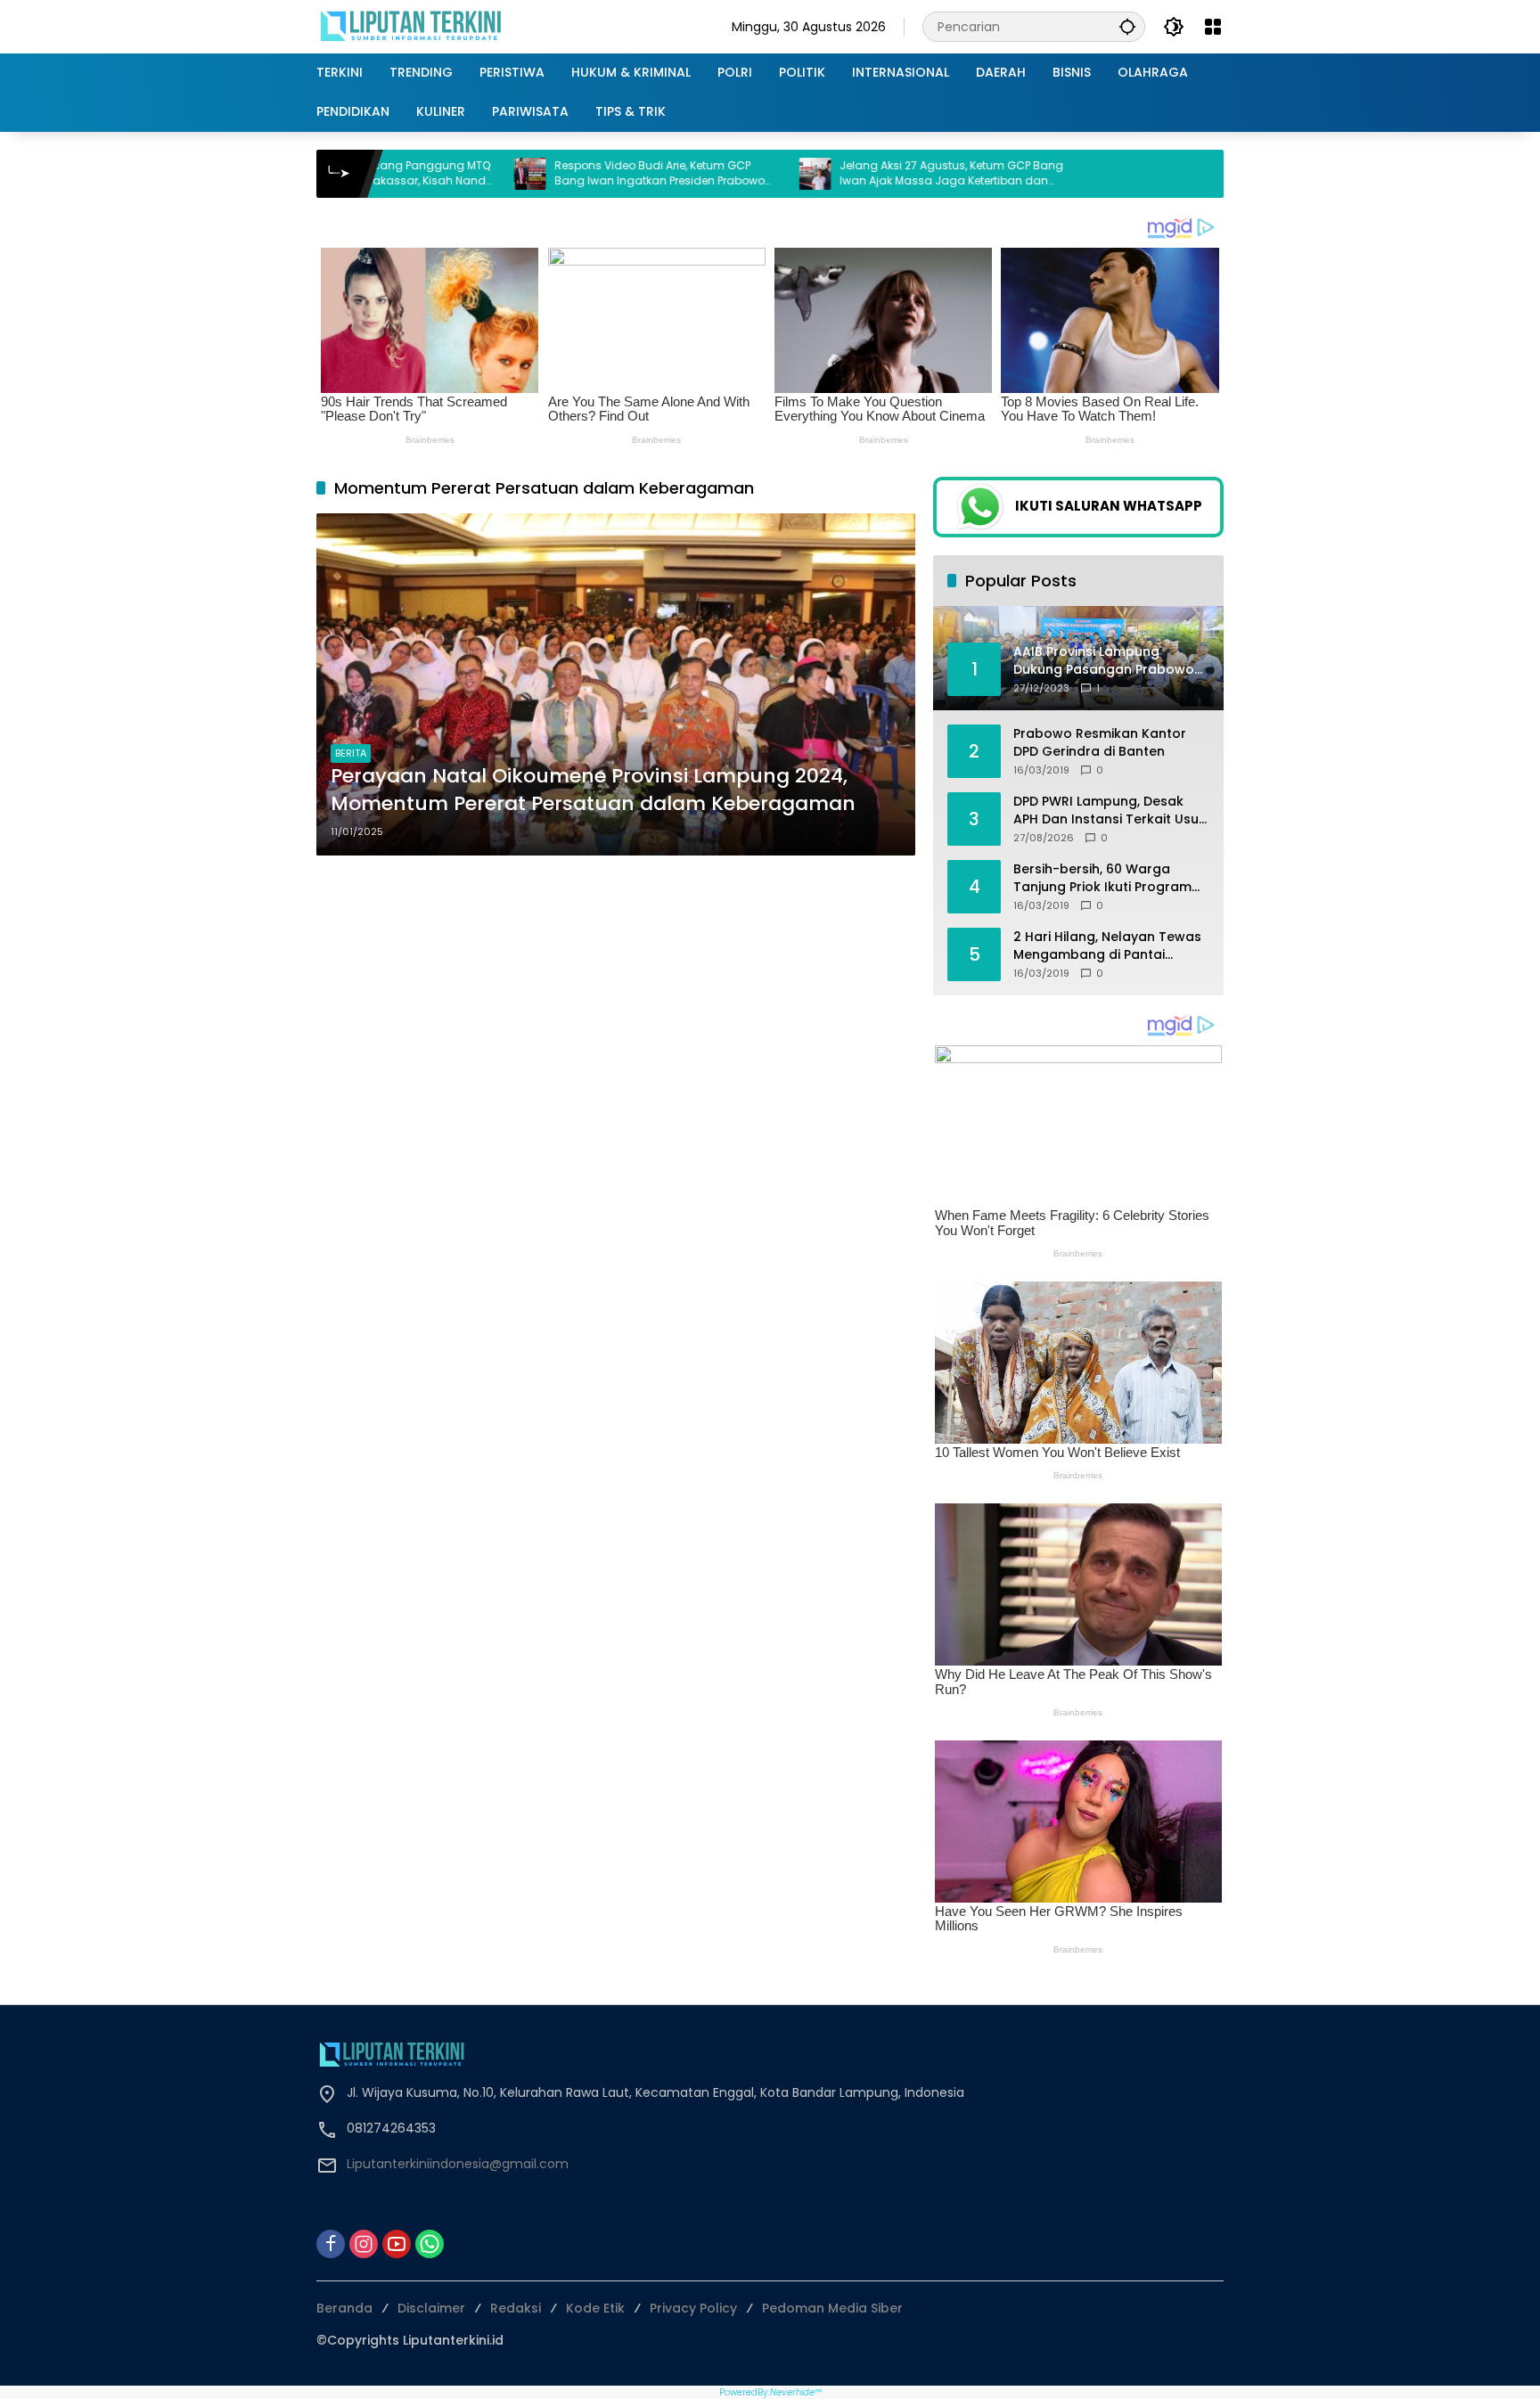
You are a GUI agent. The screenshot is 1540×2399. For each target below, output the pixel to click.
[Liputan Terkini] (412, 26)
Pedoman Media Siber (832, 2308)
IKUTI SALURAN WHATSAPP (1109, 506)
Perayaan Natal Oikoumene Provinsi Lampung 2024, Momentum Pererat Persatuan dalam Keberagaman (593, 790)
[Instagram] (364, 2244)
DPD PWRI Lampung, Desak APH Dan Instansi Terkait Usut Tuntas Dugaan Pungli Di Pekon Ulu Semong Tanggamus (1109, 811)
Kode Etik (595, 2308)
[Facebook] (331, 2244)
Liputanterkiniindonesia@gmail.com (458, 2164)
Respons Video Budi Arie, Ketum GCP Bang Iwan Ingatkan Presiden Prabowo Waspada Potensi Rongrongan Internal (520, 174)
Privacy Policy (693, 2308)
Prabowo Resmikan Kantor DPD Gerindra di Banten (1100, 743)
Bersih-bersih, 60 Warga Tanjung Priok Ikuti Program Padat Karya (1102, 878)
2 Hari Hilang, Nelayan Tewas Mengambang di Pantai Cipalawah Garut (1107, 946)
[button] (1127, 26)
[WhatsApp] (430, 2244)
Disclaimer (431, 2308)
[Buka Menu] (1213, 27)
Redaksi (516, 2308)
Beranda (344, 2308)
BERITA (351, 753)
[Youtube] (397, 2244)
